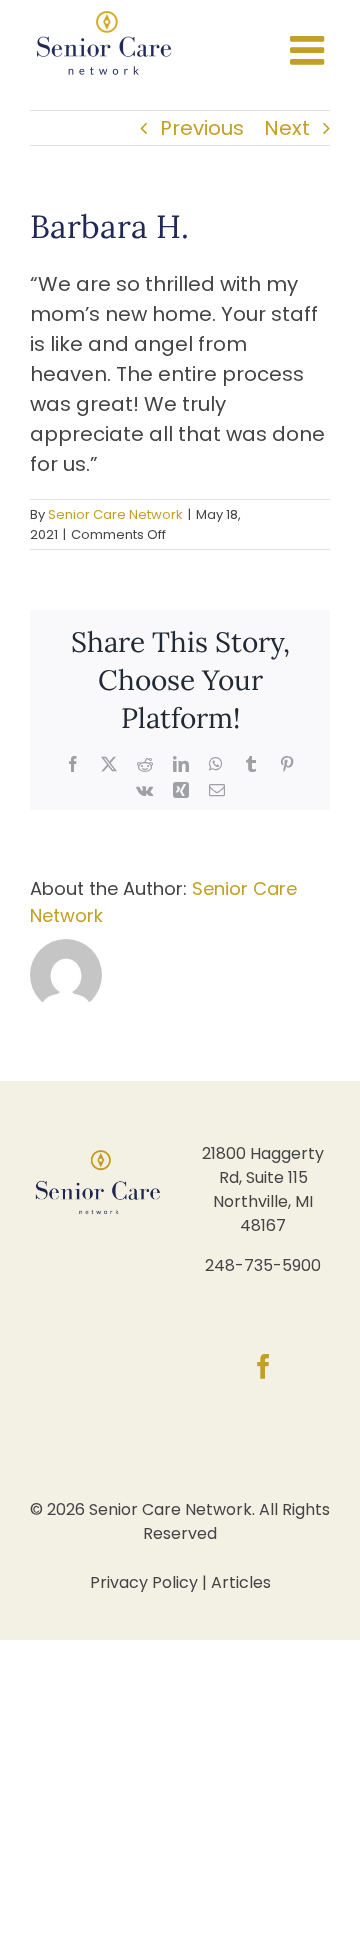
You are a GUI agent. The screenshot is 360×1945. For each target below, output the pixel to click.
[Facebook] (263, 1366)
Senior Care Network (115, 514)
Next (287, 128)
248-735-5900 (263, 1265)
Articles (241, 1582)
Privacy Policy (144, 1582)
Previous (202, 128)
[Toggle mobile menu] (310, 50)
